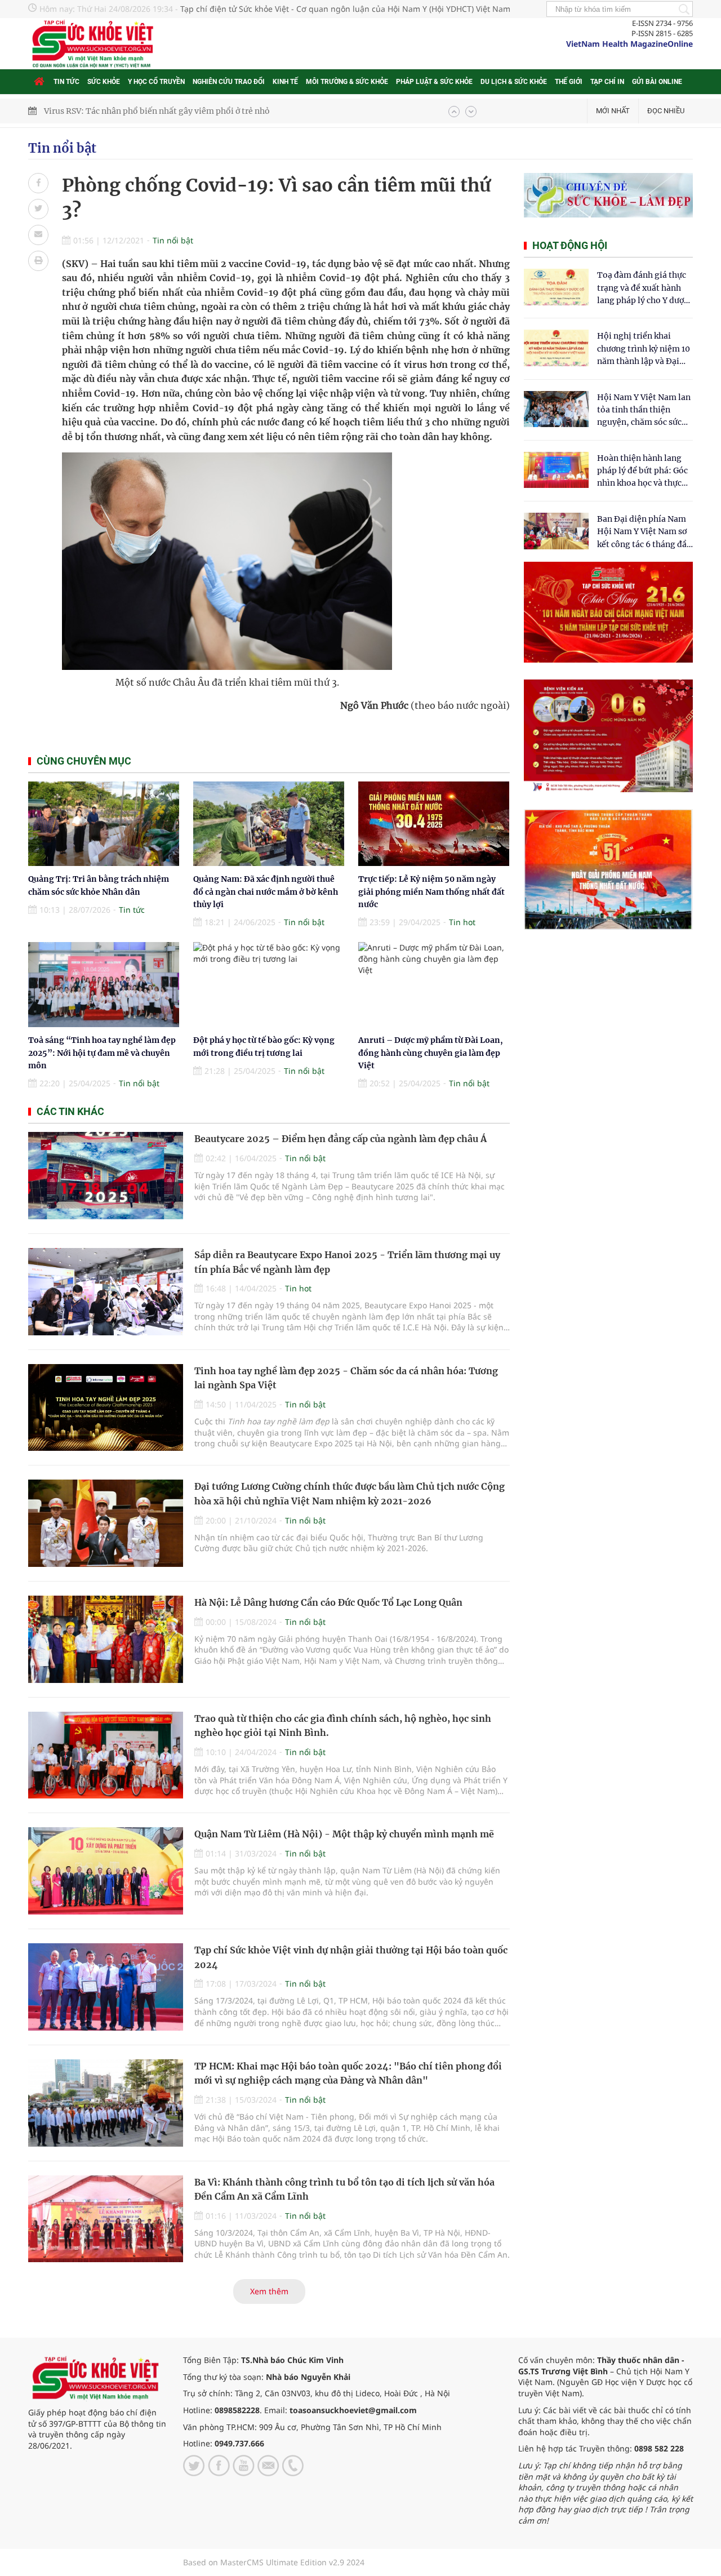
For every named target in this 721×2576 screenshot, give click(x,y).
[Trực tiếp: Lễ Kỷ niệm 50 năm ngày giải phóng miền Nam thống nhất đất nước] (434, 824)
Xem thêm (269, 2291)
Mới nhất (613, 111)
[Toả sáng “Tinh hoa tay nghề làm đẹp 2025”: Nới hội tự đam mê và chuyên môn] (104, 985)
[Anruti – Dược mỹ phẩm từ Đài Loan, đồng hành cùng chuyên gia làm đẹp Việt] (434, 985)
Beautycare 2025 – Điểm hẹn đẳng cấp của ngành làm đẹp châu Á (341, 1139)
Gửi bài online (657, 82)
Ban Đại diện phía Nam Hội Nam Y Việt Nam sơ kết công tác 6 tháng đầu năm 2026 (644, 532)
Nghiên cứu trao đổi (229, 82)
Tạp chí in (607, 82)
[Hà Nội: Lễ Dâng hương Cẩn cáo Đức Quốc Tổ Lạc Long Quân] (106, 1639)
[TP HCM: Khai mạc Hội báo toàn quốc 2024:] (106, 2103)
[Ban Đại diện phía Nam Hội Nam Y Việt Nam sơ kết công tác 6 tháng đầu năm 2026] (556, 531)
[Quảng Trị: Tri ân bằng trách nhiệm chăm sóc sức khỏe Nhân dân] (104, 824)
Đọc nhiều (666, 111)
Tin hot (462, 922)
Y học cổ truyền (156, 82)
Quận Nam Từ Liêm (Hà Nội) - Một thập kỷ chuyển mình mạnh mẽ (344, 1834)
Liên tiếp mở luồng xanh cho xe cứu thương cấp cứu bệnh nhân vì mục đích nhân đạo (206, 111)
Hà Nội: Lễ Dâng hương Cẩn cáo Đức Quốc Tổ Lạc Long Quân (328, 1602)
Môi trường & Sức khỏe (347, 82)
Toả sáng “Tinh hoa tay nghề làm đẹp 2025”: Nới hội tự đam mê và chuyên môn (102, 1053)
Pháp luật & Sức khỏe (434, 82)
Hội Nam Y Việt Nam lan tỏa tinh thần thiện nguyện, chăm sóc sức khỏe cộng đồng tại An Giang (644, 410)
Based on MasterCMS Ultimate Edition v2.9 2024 (274, 2562)
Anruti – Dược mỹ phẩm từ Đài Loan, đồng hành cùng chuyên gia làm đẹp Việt (431, 1053)
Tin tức (66, 82)
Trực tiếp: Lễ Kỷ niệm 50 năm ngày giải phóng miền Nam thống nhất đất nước (431, 892)
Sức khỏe (104, 82)
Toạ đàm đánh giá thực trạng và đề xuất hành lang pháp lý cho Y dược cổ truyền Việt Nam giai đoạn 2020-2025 (643, 288)
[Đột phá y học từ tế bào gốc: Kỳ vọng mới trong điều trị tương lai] (269, 985)
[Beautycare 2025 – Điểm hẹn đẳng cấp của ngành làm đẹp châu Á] (106, 1176)
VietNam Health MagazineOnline (629, 44)
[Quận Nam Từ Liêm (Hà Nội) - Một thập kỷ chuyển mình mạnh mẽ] (106, 1871)
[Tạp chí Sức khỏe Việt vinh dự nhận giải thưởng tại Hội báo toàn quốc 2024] (106, 1987)
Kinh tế (285, 82)
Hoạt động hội (570, 245)
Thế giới (569, 82)
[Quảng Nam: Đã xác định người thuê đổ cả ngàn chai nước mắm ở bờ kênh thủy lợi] (269, 824)
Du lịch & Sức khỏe (514, 82)
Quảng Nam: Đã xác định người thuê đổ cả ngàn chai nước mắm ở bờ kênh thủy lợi (266, 892)
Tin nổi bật (62, 148)
